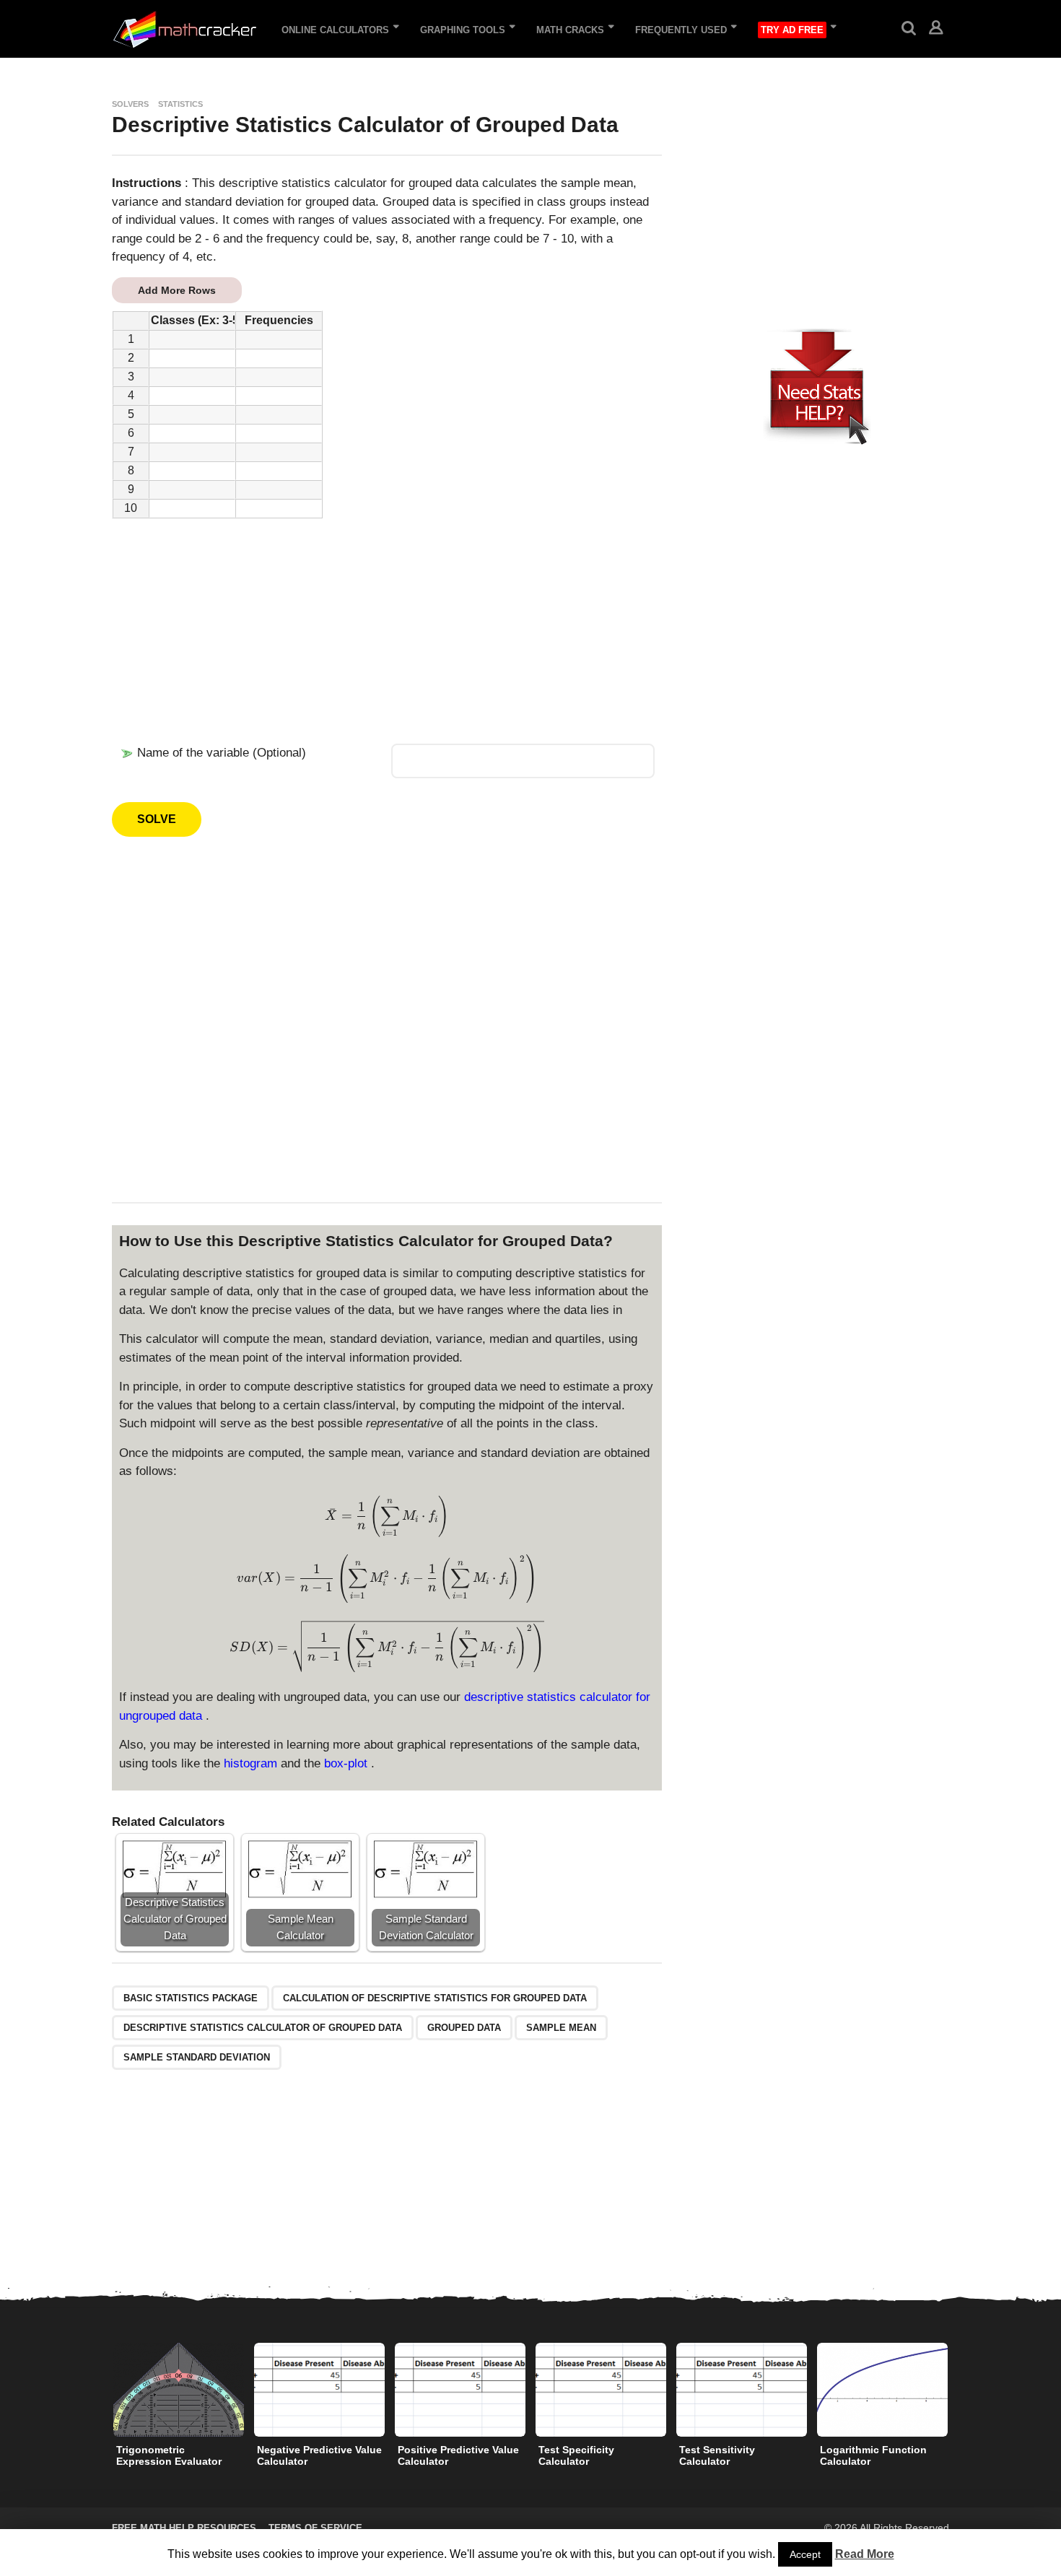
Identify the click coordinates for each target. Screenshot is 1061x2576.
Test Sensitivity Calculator (717, 2455)
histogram (252, 1763)
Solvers (130, 104)
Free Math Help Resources (184, 2528)
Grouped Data (464, 2028)
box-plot (348, 1763)
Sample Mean (561, 2028)
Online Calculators (335, 30)
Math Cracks (570, 30)
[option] (179, 2409)
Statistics (180, 104)
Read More (865, 2554)
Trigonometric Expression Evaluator (169, 2455)
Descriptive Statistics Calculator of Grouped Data (263, 2028)
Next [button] (959, 2389)
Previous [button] (102, 2389)
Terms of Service (315, 2528)
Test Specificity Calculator (576, 2455)
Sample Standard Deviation (197, 2057)
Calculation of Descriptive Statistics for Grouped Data (435, 1998)
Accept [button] (805, 2554)
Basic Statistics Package (191, 1998)
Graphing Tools (463, 30)
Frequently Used (681, 30)
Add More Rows (177, 290)
